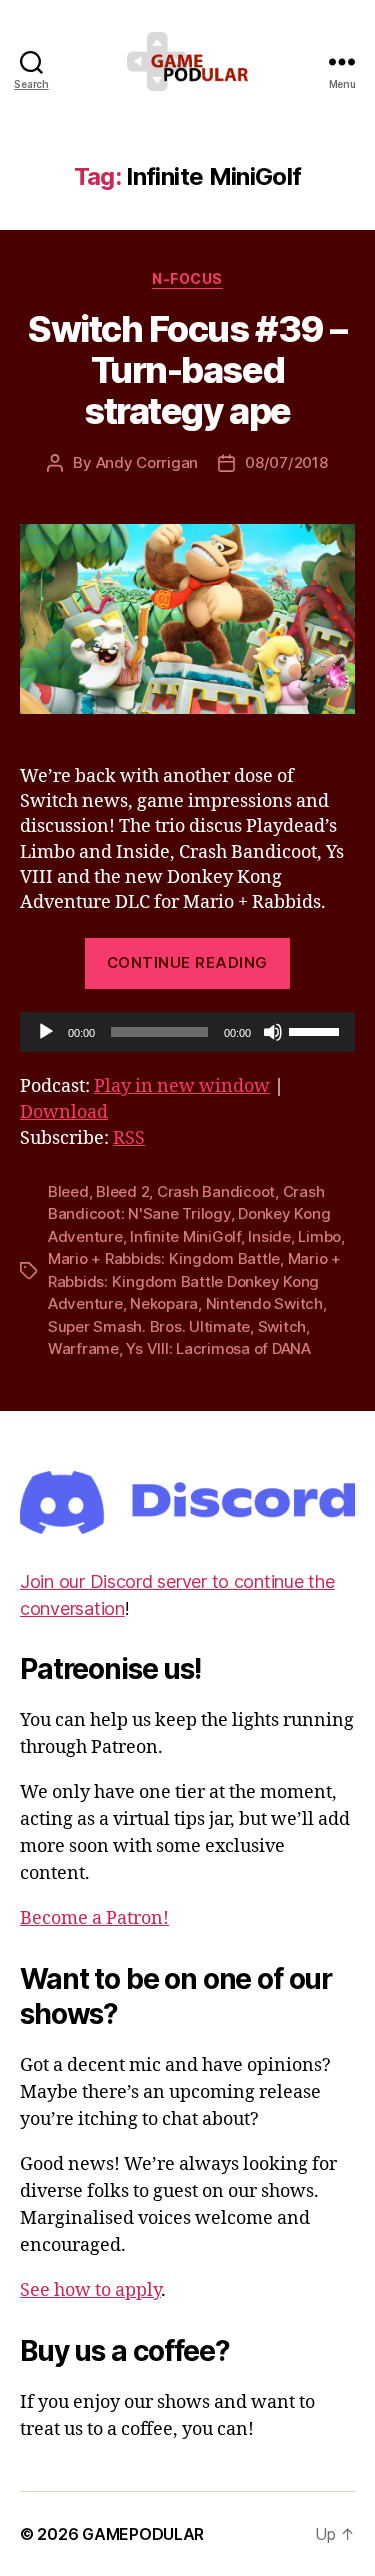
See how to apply (90, 2290)
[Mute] (273, 1032)
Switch (282, 1326)
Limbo (319, 1236)
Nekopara (164, 1303)
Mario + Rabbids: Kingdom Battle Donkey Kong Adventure (194, 1281)
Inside (269, 1236)
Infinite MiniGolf (185, 1236)
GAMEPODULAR (143, 2534)
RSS (129, 1138)
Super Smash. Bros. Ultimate (149, 1326)
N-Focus (187, 278)
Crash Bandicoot (216, 1191)
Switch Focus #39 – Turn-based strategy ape (187, 370)
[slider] (317, 1030)
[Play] (46, 1032)
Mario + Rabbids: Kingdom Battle (164, 1258)
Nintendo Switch (264, 1303)
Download (64, 1112)
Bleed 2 (122, 1191)
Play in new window (182, 1086)
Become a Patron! (94, 1918)
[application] (187, 1032)
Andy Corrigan (147, 462)
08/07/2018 (286, 462)
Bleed (68, 1191)
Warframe (83, 1348)
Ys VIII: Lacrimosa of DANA (218, 1348)
